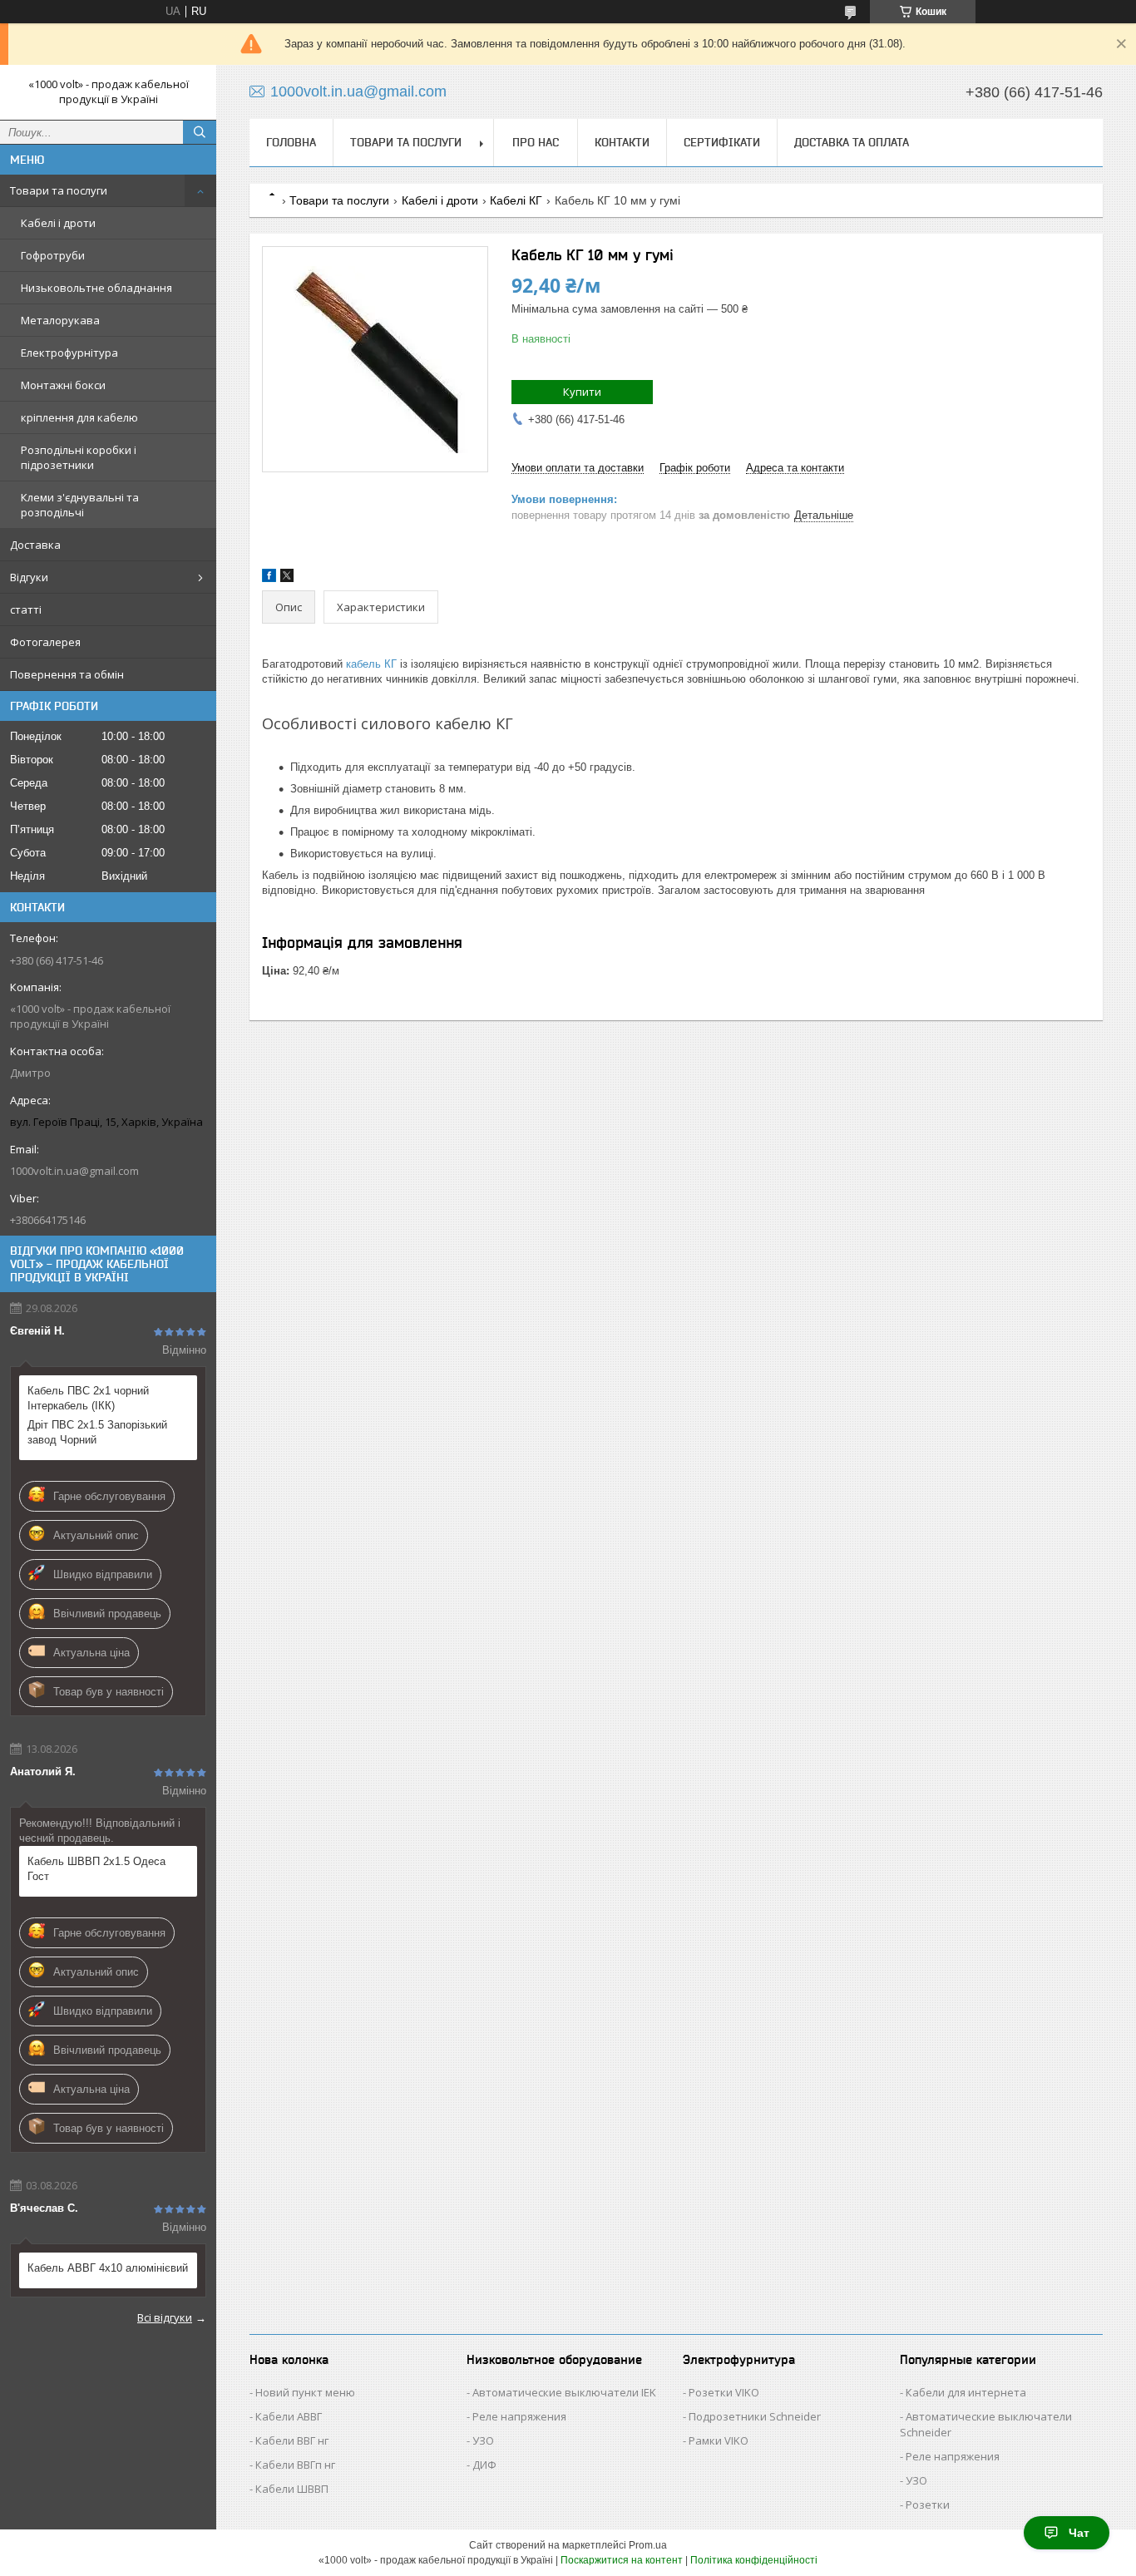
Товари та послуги (59, 190)
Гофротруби (53, 255)
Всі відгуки (165, 2317)
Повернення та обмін (67, 674)
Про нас (536, 142)
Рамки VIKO (719, 2440)
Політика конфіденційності (754, 2560)
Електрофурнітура (69, 353)
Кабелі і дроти (58, 223)
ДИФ (484, 2465)
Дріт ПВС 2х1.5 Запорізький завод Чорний (97, 1432)
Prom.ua (648, 2545)
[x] (287, 578)
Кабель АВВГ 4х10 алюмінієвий (108, 2268)
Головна (291, 142)
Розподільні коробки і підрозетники (79, 457)
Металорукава (60, 320)
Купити (582, 392)
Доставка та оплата (852, 142)
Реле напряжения (519, 2416)
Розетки (928, 2504)
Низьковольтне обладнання (96, 288)
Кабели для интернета (966, 2392)
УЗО (483, 2440)
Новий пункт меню (305, 2392)
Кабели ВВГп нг (295, 2465)
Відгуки (29, 577)
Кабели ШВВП (292, 2489)
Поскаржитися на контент (622, 2560)
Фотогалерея (45, 642)
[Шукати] (200, 132)
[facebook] (269, 578)
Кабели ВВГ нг (292, 2440)
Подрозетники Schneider (755, 2416)
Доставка (35, 545)
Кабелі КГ (516, 200)
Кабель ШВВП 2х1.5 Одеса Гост (96, 1869)
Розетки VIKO (724, 2392)
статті (26, 609)
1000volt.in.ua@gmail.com (74, 1171)
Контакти (622, 142)
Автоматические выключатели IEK (564, 2392)
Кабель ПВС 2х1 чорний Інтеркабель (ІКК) (88, 1398)
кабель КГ (371, 664)
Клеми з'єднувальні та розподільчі (80, 505)
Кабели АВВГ (289, 2416)
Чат (1079, 2533)
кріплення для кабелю (79, 417)
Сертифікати (722, 142)
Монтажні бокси (63, 385)
